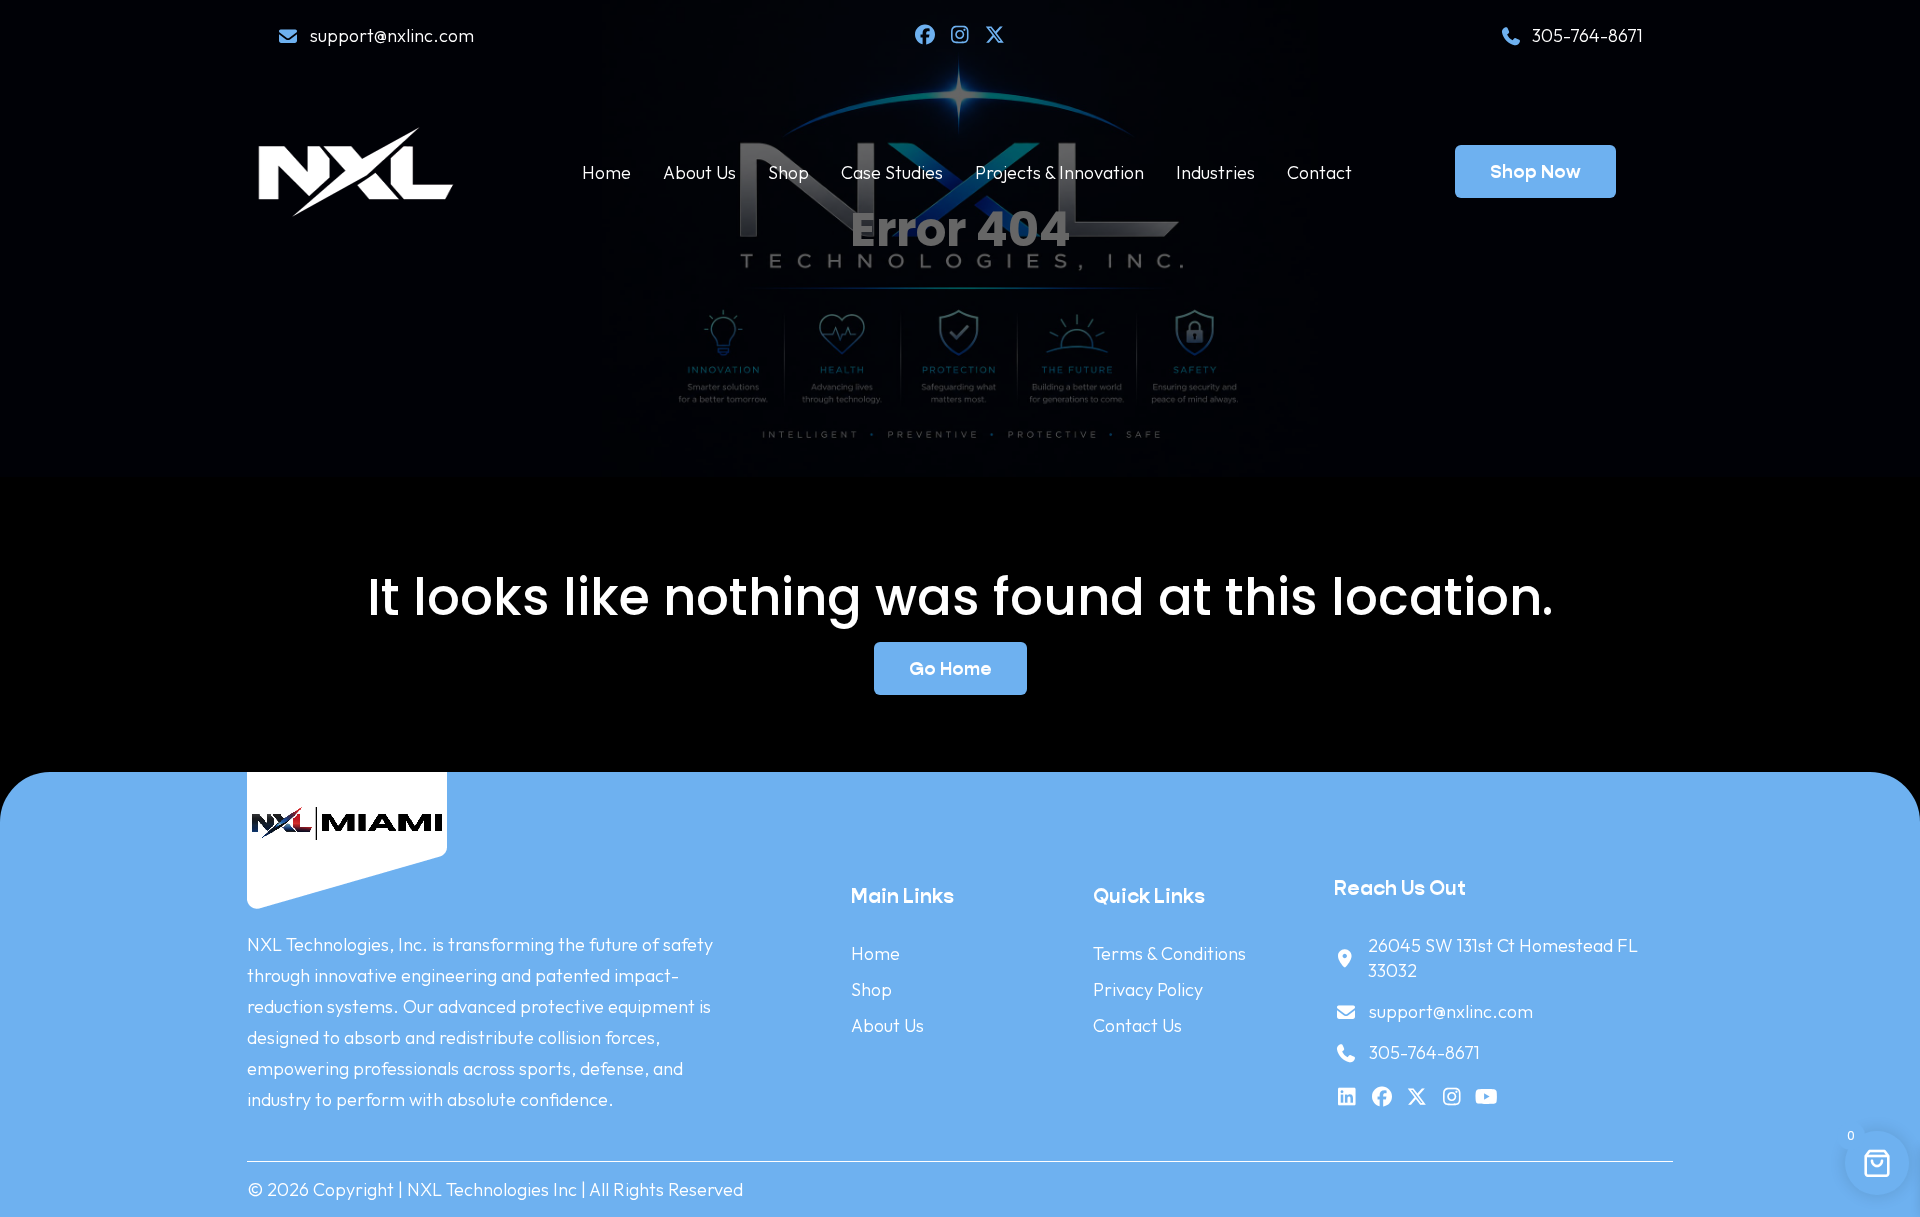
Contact (1319, 172)
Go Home (950, 668)
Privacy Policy (1148, 989)
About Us (699, 172)
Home (606, 172)
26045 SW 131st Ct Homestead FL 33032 (1503, 958)
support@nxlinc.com (392, 35)
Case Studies (892, 172)
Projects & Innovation (1059, 172)
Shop (788, 172)
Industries (1215, 172)
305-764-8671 (1587, 35)
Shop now (1535, 171)
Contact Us (1137, 1025)
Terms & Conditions (1169, 953)
